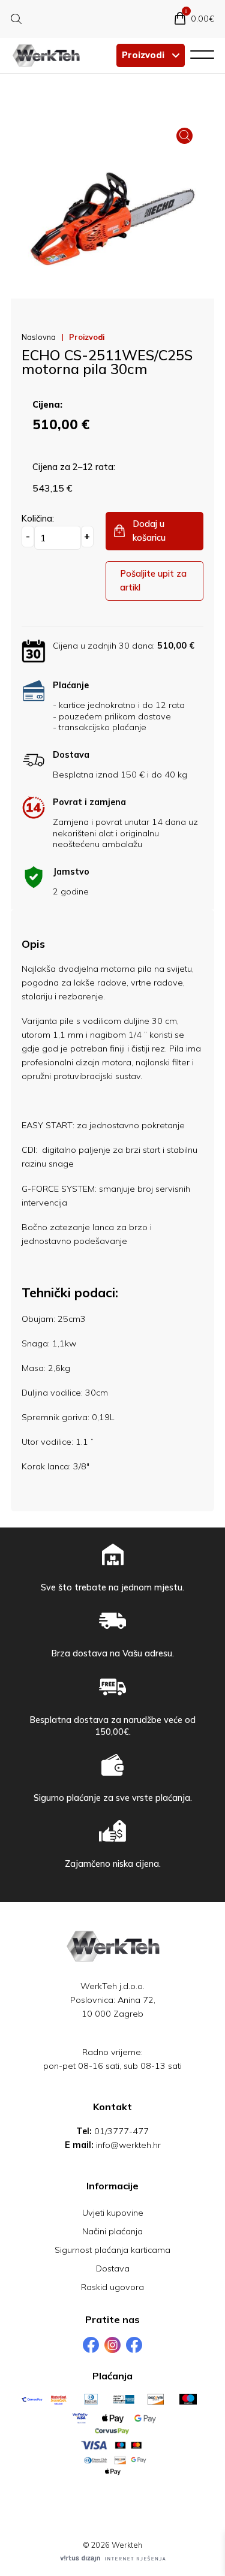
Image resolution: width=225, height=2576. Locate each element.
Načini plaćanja (112, 2231)
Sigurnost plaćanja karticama (112, 2250)
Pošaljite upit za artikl (153, 581)
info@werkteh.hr (128, 2145)
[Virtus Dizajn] (113, 2559)
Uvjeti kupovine (113, 2213)
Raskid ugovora (112, 2287)
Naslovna (39, 337)
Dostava (113, 2268)
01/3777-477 (121, 2131)
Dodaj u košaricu (149, 531)
